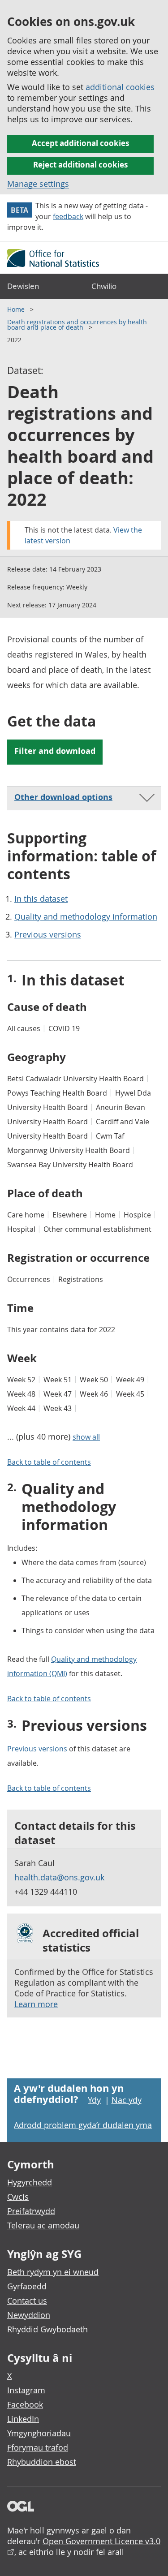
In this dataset (41, 899)
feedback (68, 216)
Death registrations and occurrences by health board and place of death (77, 325)
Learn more (36, 2004)
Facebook (25, 2404)
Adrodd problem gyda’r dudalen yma (83, 2125)
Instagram (26, 2390)
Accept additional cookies (80, 143)
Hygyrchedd (30, 2182)
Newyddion (29, 2315)
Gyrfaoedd (27, 2286)
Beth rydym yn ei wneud (53, 2272)
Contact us (27, 2301)
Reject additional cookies (80, 165)
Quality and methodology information (86, 916)
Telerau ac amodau (43, 2225)
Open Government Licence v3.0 (101, 2541)
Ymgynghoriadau (39, 2433)
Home (17, 309)
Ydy (94, 2100)
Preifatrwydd (31, 2211)
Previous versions (48, 934)
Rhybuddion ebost (42, 2462)
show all (86, 1437)
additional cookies (120, 87)
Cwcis (18, 2197)
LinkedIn (23, 2419)
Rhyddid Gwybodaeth (47, 2329)
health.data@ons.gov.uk (59, 1877)
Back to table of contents (49, 1462)
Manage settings (38, 184)
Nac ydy (127, 2100)
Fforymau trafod (38, 2447)
